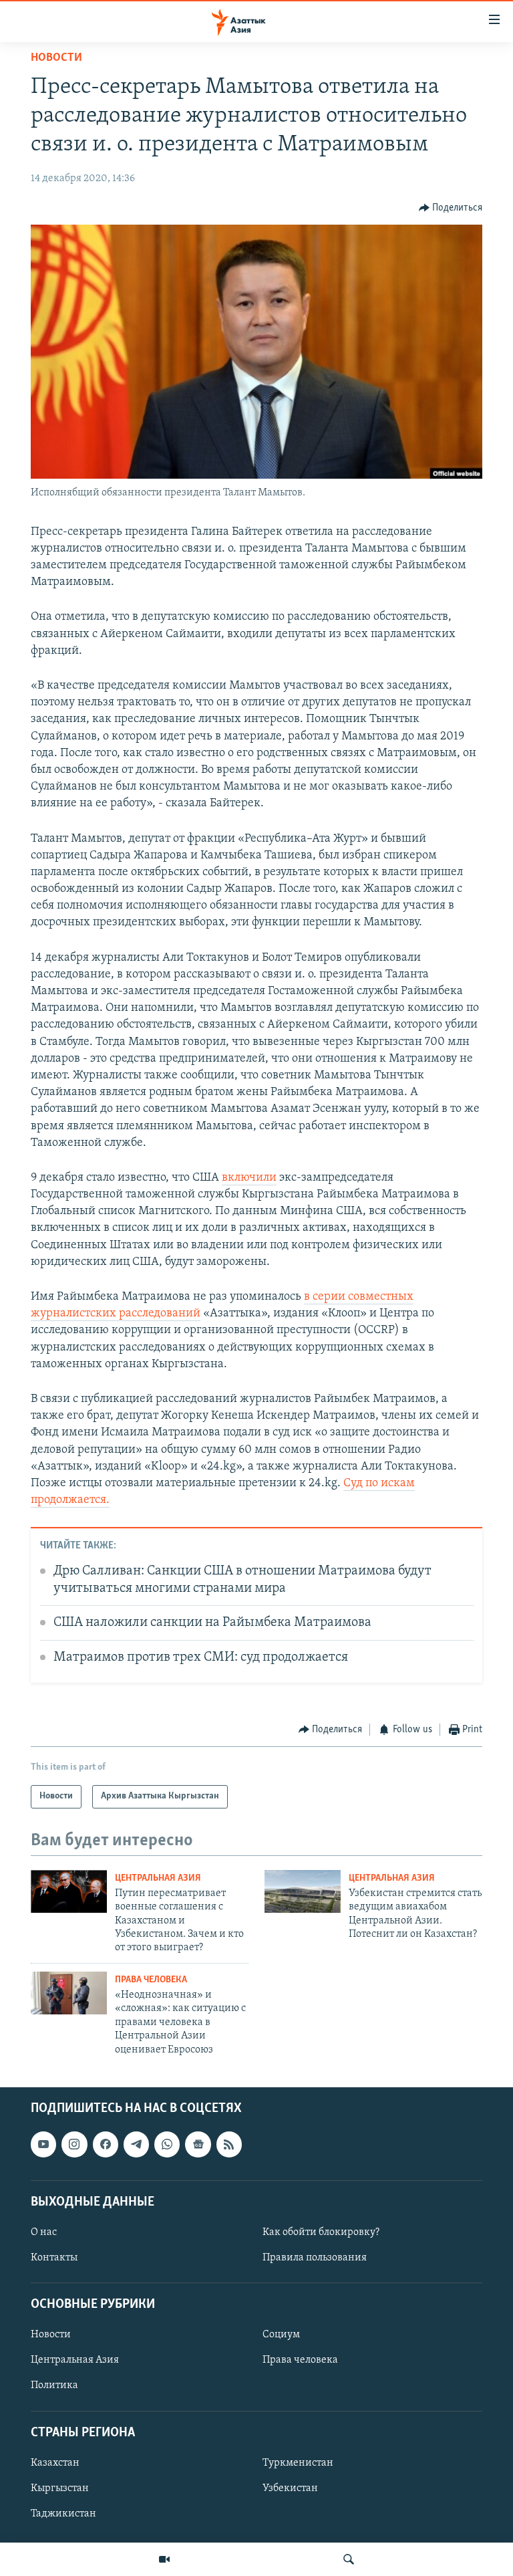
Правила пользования (315, 2258)
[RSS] (229, 2144)
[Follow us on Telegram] (136, 2144)
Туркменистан (298, 2463)
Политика (54, 2385)
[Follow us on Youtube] (43, 2144)
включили (249, 1178)
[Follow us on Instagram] (74, 2144)
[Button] (451, 208)
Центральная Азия (158, 1878)
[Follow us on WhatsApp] (167, 2144)
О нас (44, 2232)
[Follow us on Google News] (198, 2144)
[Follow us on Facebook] (106, 2144)
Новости (56, 58)
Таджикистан (63, 2514)
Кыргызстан (60, 2488)
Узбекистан (290, 2488)
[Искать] (349, 2559)
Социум (281, 2335)
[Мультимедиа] (164, 2559)
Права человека (151, 1980)
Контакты (54, 2258)
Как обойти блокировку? (321, 2232)
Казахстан (55, 2463)
